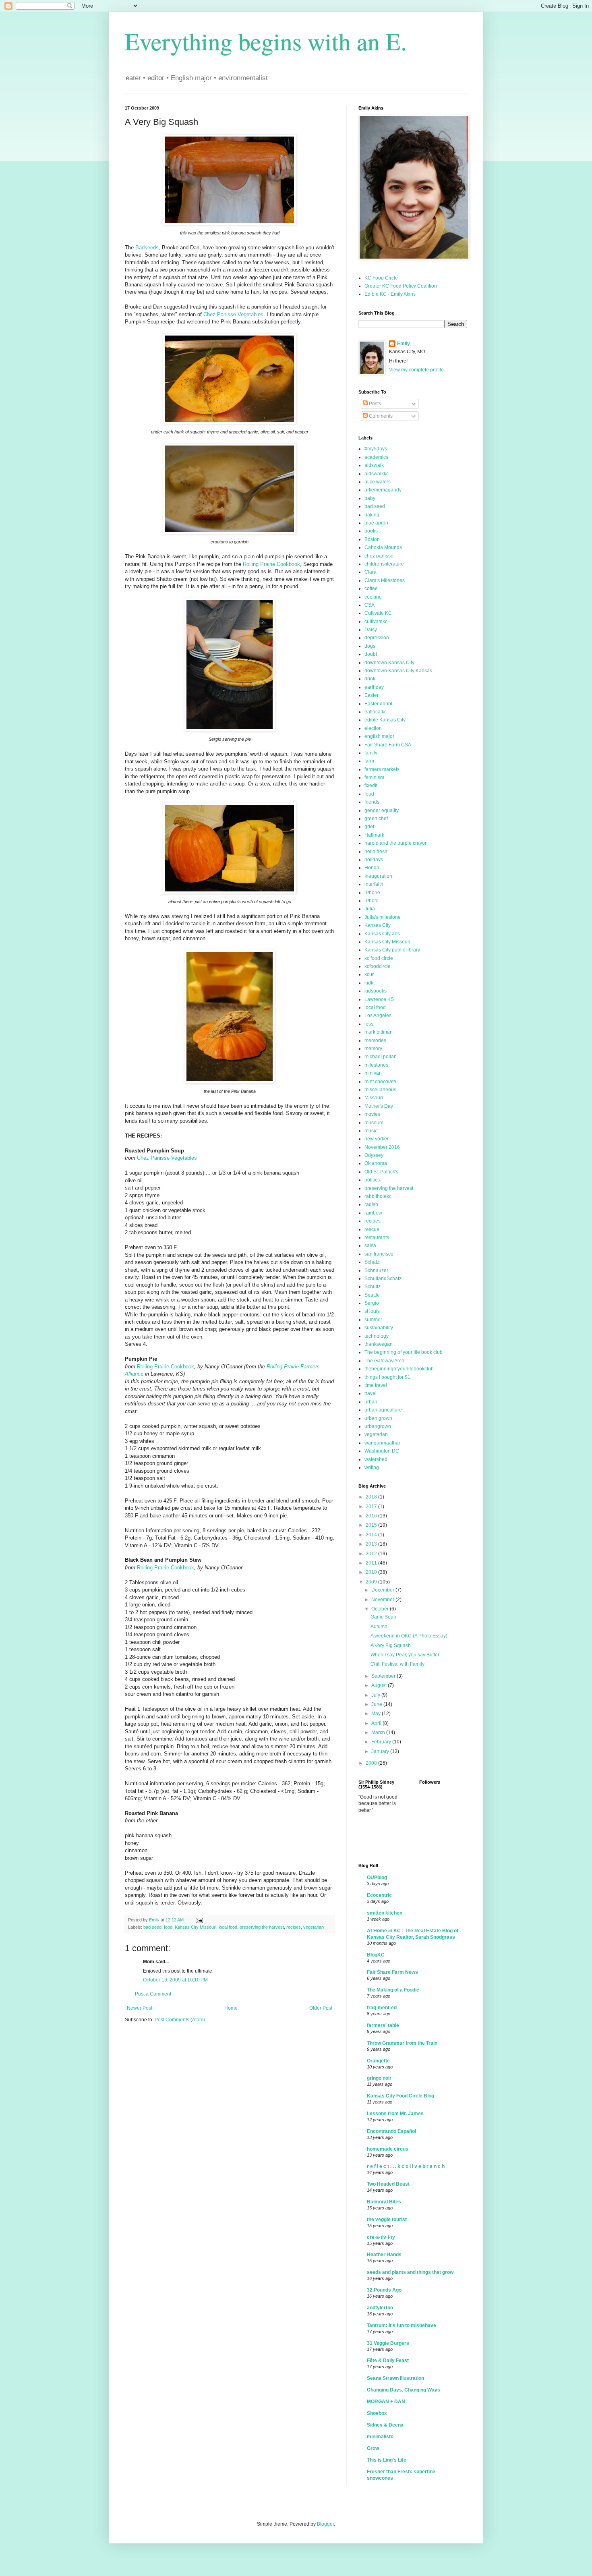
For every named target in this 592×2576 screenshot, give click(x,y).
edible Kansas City (385, 720)
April (377, 1723)
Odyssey (374, 1155)
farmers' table (383, 2025)
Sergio (372, 1303)
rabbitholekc (378, 1196)
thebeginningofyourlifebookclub (399, 1369)
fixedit (371, 785)
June (377, 1704)
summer (373, 1320)
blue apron (376, 523)
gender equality (382, 810)
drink (370, 679)
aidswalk (374, 465)
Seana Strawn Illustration (395, 2378)
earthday (374, 687)
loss (369, 1024)
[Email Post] (199, 1920)
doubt (371, 654)
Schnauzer (376, 1270)
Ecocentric (379, 1895)
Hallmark (374, 835)
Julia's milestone (383, 917)
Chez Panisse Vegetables (233, 314)
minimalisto (380, 2437)
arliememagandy (383, 490)
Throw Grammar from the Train (402, 2043)
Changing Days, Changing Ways (404, 2390)
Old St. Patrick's (381, 1172)
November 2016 (382, 1147)
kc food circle (379, 958)
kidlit (369, 983)
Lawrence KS (379, 999)
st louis (372, 1311)
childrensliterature (384, 564)
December (383, 1590)
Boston (372, 539)
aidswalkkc (377, 474)
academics (376, 457)
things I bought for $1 (387, 1377)
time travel (376, 1385)
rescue (372, 1229)
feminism (374, 777)
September (384, 1676)
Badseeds (147, 248)
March (379, 1733)
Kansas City (378, 925)
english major (379, 736)
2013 (372, 1544)
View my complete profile (416, 370)
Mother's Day (379, 1106)
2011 (372, 1563)
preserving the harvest (262, 1927)
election (373, 728)
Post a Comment (153, 1994)
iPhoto (372, 901)
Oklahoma (376, 1163)
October (381, 1609)
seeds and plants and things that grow (410, 2272)
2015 (372, 1525)
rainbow (373, 1213)
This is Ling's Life (387, 2460)
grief (369, 827)
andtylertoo (380, 2308)
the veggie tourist (387, 2220)
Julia (370, 909)
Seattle (372, 1295)
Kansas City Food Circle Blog (401, 2096)
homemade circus (388, 2149)
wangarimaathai (382, 1443)
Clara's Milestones (385, 580)
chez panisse (379, 556)
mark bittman (379, 1032)
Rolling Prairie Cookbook (271, 564)
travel (371, 1393)
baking (372, 515)
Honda (372, 868)
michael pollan (381, 1057)
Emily (404, 344)
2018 (372, 1497)
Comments (380, 416)
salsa (370, 1246)
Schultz (373, 1287)
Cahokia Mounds (383, 547)
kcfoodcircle (378, 966)
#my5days (376, 449)
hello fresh (376, 852)
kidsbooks (376, 991)
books (371, 531)
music (371, 1131)
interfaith (374, 884)
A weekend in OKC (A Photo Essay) (409, 1636)
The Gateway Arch (384, 1361)
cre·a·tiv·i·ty (381, 2237)
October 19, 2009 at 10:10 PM (175, 1980)
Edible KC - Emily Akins (390, 294)
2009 (372, 1582)
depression (377, 638)
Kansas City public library (392, 950)
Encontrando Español (391, 2131)
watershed (376, 1459)
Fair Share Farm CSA (388, 745)
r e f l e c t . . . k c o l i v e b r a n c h (406, 2166)
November (383, 1600)
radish (371, 1204)
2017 (372, 1507)
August (380, 1685)
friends (372, 802)
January (381, 1751)
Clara (371, 572)
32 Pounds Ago (384, 2290)
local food (228, 1927)
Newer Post (140, 2008)
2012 (372, 1554)
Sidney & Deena (385, 2425)
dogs (370, 646)
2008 (372, 1763)
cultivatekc (376, 622)
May (377, 1714)
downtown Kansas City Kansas (398, 671)
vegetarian (314, 1927)
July (376, 1695)
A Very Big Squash (391, 1645)
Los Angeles (378, 1015)
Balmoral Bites (384, 2202)
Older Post (321, 2008)
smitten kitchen (385, 1913)
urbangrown (378, 1426)
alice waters (378, 482)
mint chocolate (380, 1082)
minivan (373, 1073)
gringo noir (379, 2078)
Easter (372, 695)
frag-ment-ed (382, 2008)
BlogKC (376, 1955)
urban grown (378, 1418)
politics (372, 1180)
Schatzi (373, 1262)
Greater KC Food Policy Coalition (401, 286)
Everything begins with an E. (266, 41)
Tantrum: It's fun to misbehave (402, 2325)
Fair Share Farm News (392, 1972)
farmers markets (382, 769)
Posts (374, 404)
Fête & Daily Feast (388, 2360)
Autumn (379, 1627)
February (382, 1742)
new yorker (377, 1139)
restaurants (377, 1237)
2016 (372, 1516)
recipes (294, 1927)
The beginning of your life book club (404, 1352)
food (168, 1927)
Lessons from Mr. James (395, 2114)
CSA (369, 605)
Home (231, 2008)
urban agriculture (383, 1410)
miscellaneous (380, 1090)
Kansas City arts (382, 934)
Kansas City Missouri (196, 1927)
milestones (376, 1065)
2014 (372, 1535)
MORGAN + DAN (386, 2402)
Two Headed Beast (388, 2184)
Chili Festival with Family (397, 1664)
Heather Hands (384, 2255)
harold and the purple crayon (396, 843)
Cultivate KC (378, 613)
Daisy (371, 630)
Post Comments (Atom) (180, 2020)
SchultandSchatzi (384, 1279)
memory (373, 1049)
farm (369, 761)
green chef (376, 819)
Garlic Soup (383, 1617)
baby (370, 498)
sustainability (379, 1328)
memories (375, 1040)
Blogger (325, 2524)
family (371, 753)
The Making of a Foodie (393, 1990)
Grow (373, 2448)
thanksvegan (379, 1344)
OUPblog (377, 1878)
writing (372, 1467)
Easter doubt (378, 704)
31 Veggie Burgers (388, 2343)
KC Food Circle (381, 278)
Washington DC (382, 1451)
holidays (374, 860)
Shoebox (377, 2413)
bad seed (152, 1927)
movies (372, 1114)
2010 (372, 1572)
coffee (371, 589)
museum (374, 1123)
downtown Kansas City (389, 663)
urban (371, 1402)
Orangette (378, 2061)
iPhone (372, 893)
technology (377, 1336)
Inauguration (378, 876)
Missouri (374, 1098)
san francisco (379, 1254)
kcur (369, 974)
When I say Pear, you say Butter (405, 1655)
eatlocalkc (376, 712)
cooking (373, 597)
